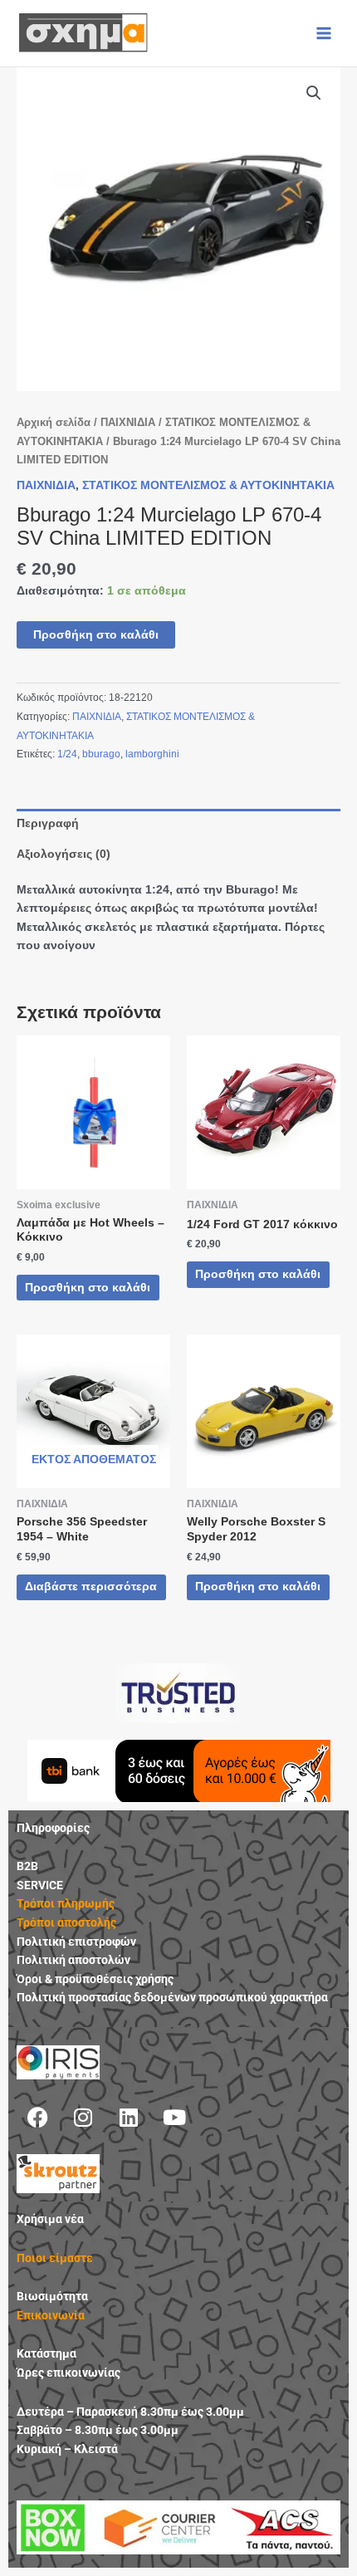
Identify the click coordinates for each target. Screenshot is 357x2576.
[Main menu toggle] (324, 33)
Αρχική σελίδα (54, 423)
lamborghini (152, 754)
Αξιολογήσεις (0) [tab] (64, 854)
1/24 (67, 754)
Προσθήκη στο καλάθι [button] (88, 1288)
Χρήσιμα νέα (50, 2219)
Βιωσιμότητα (52, 2296)
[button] (314, 93)
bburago (101, 754)
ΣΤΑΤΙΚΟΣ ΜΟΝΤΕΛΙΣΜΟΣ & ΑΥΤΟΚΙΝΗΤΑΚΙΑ (208, 485)
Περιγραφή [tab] (48, 823)
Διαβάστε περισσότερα (91, 1587)
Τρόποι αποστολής (66, 1922)
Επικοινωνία (51, 2315)
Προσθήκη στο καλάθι (96, 635)
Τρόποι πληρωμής (66, 1903)
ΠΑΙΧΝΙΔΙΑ (128, 423)
